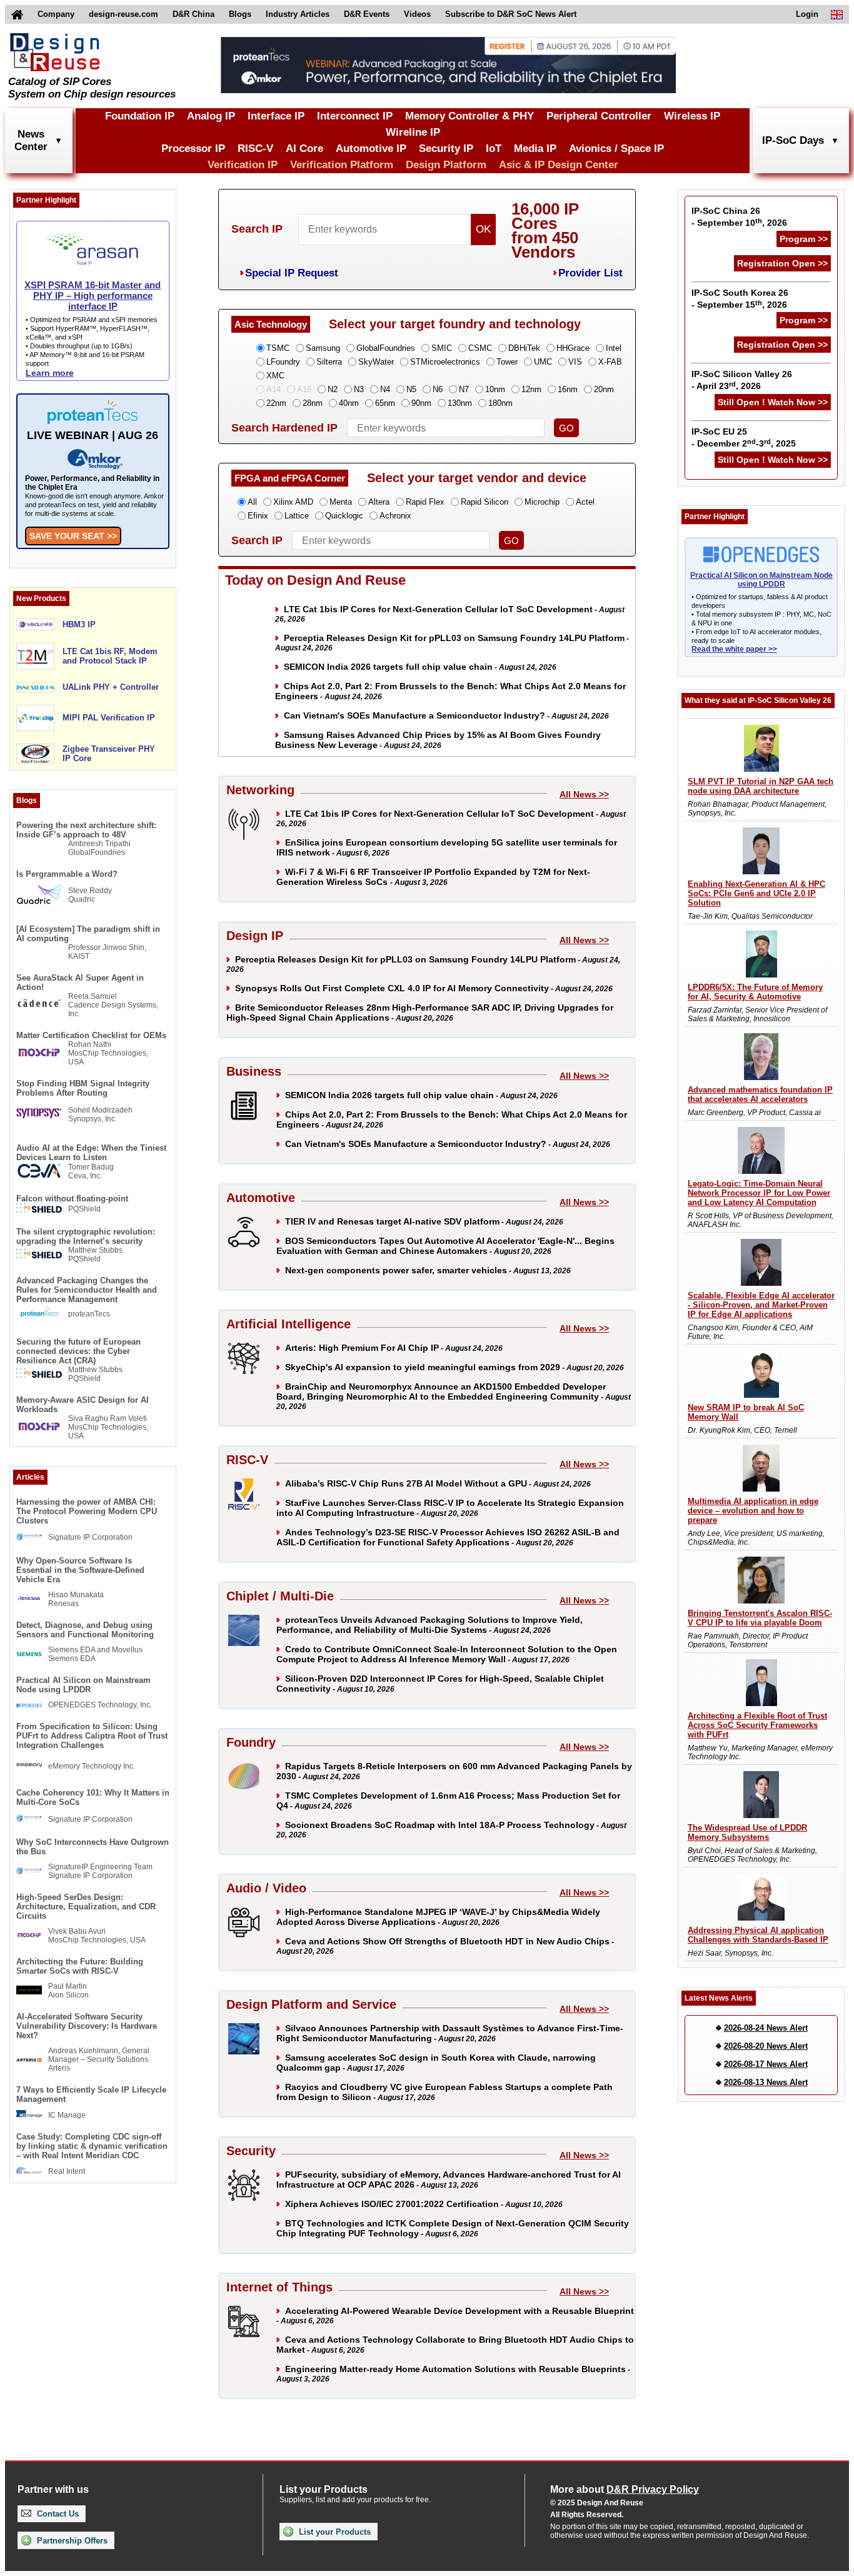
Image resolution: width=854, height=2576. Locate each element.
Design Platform (446, 165)
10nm (495, 389)
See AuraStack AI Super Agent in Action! (80, 982)
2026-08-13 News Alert (766, 2082)
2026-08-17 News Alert (766, 2064)
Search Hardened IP (284, 428)
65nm (385, 403)
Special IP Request (292, 273)
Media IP (535, 149)
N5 (411, 389)
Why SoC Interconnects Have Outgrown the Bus (93, 1847)
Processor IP (193, 149)
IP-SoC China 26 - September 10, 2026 (739, 217)
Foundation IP (140, 116)
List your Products (334, 2532)
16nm (568, 389)
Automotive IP (371, 149)
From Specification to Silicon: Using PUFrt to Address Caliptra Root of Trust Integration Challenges (92, 1736)
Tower (507, 362)
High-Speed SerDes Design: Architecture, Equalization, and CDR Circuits (86, 1907)
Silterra (329, 362)
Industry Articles (298, 14)
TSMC (278, 348)
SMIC (442, 348)
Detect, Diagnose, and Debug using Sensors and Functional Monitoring (85, 1630)
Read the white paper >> (734, 649)
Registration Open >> (782, 263)
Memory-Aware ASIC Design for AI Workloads (83, 1405)
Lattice (297, 516)
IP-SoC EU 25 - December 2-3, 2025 (744, 437)
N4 (385, 389)
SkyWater (376, 362)
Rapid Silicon (485, 502)
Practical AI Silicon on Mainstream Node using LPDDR (83, 1685)
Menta (341, 502)
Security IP (446, 149)
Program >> (804, 239)
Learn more (50, 373)
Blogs (240, 14)
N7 (464, 389)
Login (807, 14)
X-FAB (610, 362)
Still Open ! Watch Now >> (773, 402)
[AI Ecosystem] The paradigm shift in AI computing (88, 934)
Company (56, 14)
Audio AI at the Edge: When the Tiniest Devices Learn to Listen (91, 1153)
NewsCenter (31, 140)
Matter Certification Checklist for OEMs (91, 1035)
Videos (417, 14)
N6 (438, 389)
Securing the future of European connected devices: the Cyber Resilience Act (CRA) (78, 1351)
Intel (614, 348)
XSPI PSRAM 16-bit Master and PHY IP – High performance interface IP (93, 295)
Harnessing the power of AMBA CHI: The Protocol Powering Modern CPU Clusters (87, 1511)
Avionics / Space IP (616, 149)
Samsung (323, 348)
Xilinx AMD (293, 502)
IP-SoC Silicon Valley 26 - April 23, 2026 (742, 380)
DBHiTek (524, 348)
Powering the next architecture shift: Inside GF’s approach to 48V (86, 830)
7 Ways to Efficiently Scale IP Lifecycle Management (91, 2094)
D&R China (193, 14)
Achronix (395, 516)
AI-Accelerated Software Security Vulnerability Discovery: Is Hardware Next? (87, 2026)
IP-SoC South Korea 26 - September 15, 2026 (740, 299)
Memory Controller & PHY (470, 116)
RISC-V (255, 149)
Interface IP (276, 116)
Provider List (590, 273)
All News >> (584, 794)
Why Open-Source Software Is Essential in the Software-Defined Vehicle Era (80, 1570)
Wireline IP (413, 132)
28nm (313, 403)
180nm (500, 403)
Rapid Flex (425, 502)
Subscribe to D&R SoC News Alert (511, 14)
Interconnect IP (355, 116)
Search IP (257, 229)
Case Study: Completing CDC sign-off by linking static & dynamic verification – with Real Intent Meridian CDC (92, 2146)
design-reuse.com (123, 14)
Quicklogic (344, 516)
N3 (359, 389)
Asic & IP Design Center (559, 165)
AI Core (304, 149)
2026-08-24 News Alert (766, 2028)
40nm (349, 403)
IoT (494, 149)
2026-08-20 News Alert (766, 2046)
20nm (604, 389)
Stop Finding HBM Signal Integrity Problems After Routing (83, 1088)
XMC (275, 376)
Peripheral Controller (599, 116)
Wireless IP (692, 116)
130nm (460, 403)
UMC (543, 362)
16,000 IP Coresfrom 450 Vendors (545, 230)
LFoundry (283, 362)
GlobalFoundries (386, 348)
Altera (379, 502)
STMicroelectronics (445, 362)
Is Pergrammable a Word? (67, 874)
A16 (304, 389)
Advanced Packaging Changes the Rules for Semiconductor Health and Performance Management (87, 1290)
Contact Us (57, 2514)
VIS (575, 362)
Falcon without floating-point (72, 1199)
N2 (333, 389)
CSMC (480, 348)
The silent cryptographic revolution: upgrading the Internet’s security (86, 1236)
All (252, 502)
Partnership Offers (71, 2541)
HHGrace (573, 348)
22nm (276, 403)
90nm (421, 403)
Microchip (542, 502)
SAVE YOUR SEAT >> (73, 536)
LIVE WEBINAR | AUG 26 (93, 435)
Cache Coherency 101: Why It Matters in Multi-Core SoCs (93, 1797)
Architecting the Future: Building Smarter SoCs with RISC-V (80, 1966)
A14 (274, 389)
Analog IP (211, 116)
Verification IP (243, 165)
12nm (531, 389)
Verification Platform (342, 165)
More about (625, 2489)
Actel (585, 502)
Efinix (258, 516)
